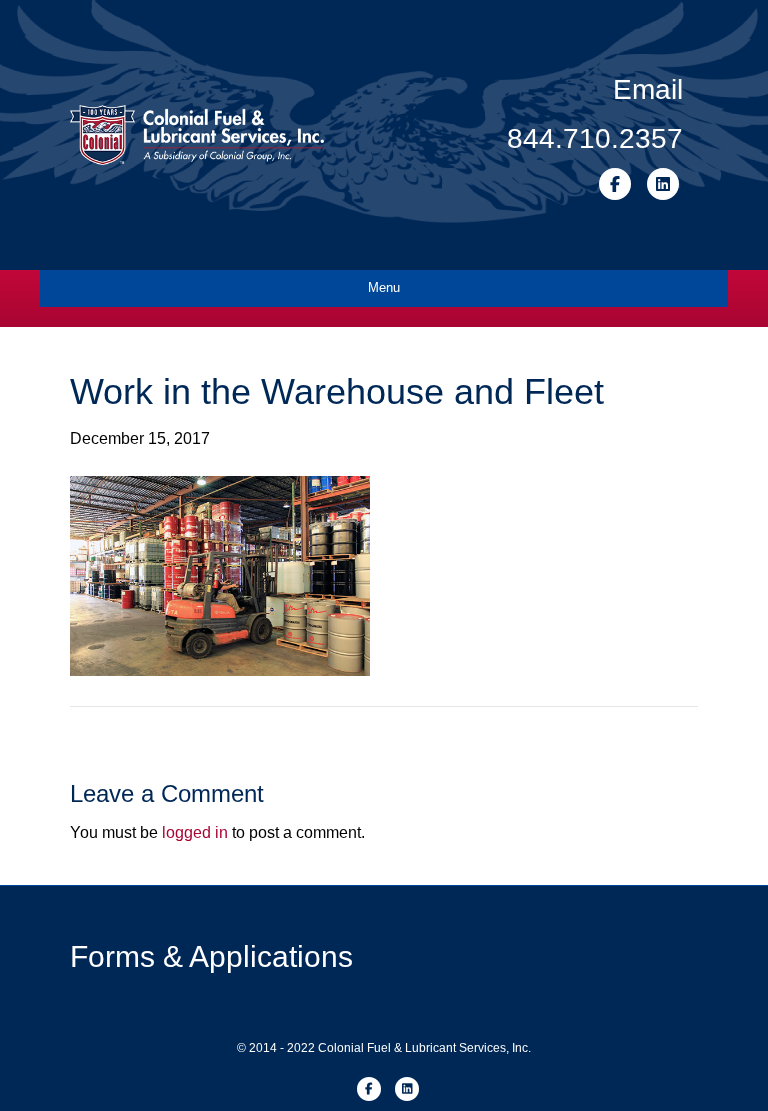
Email (648, 89)
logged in (195, 832)
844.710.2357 (595, 138)
